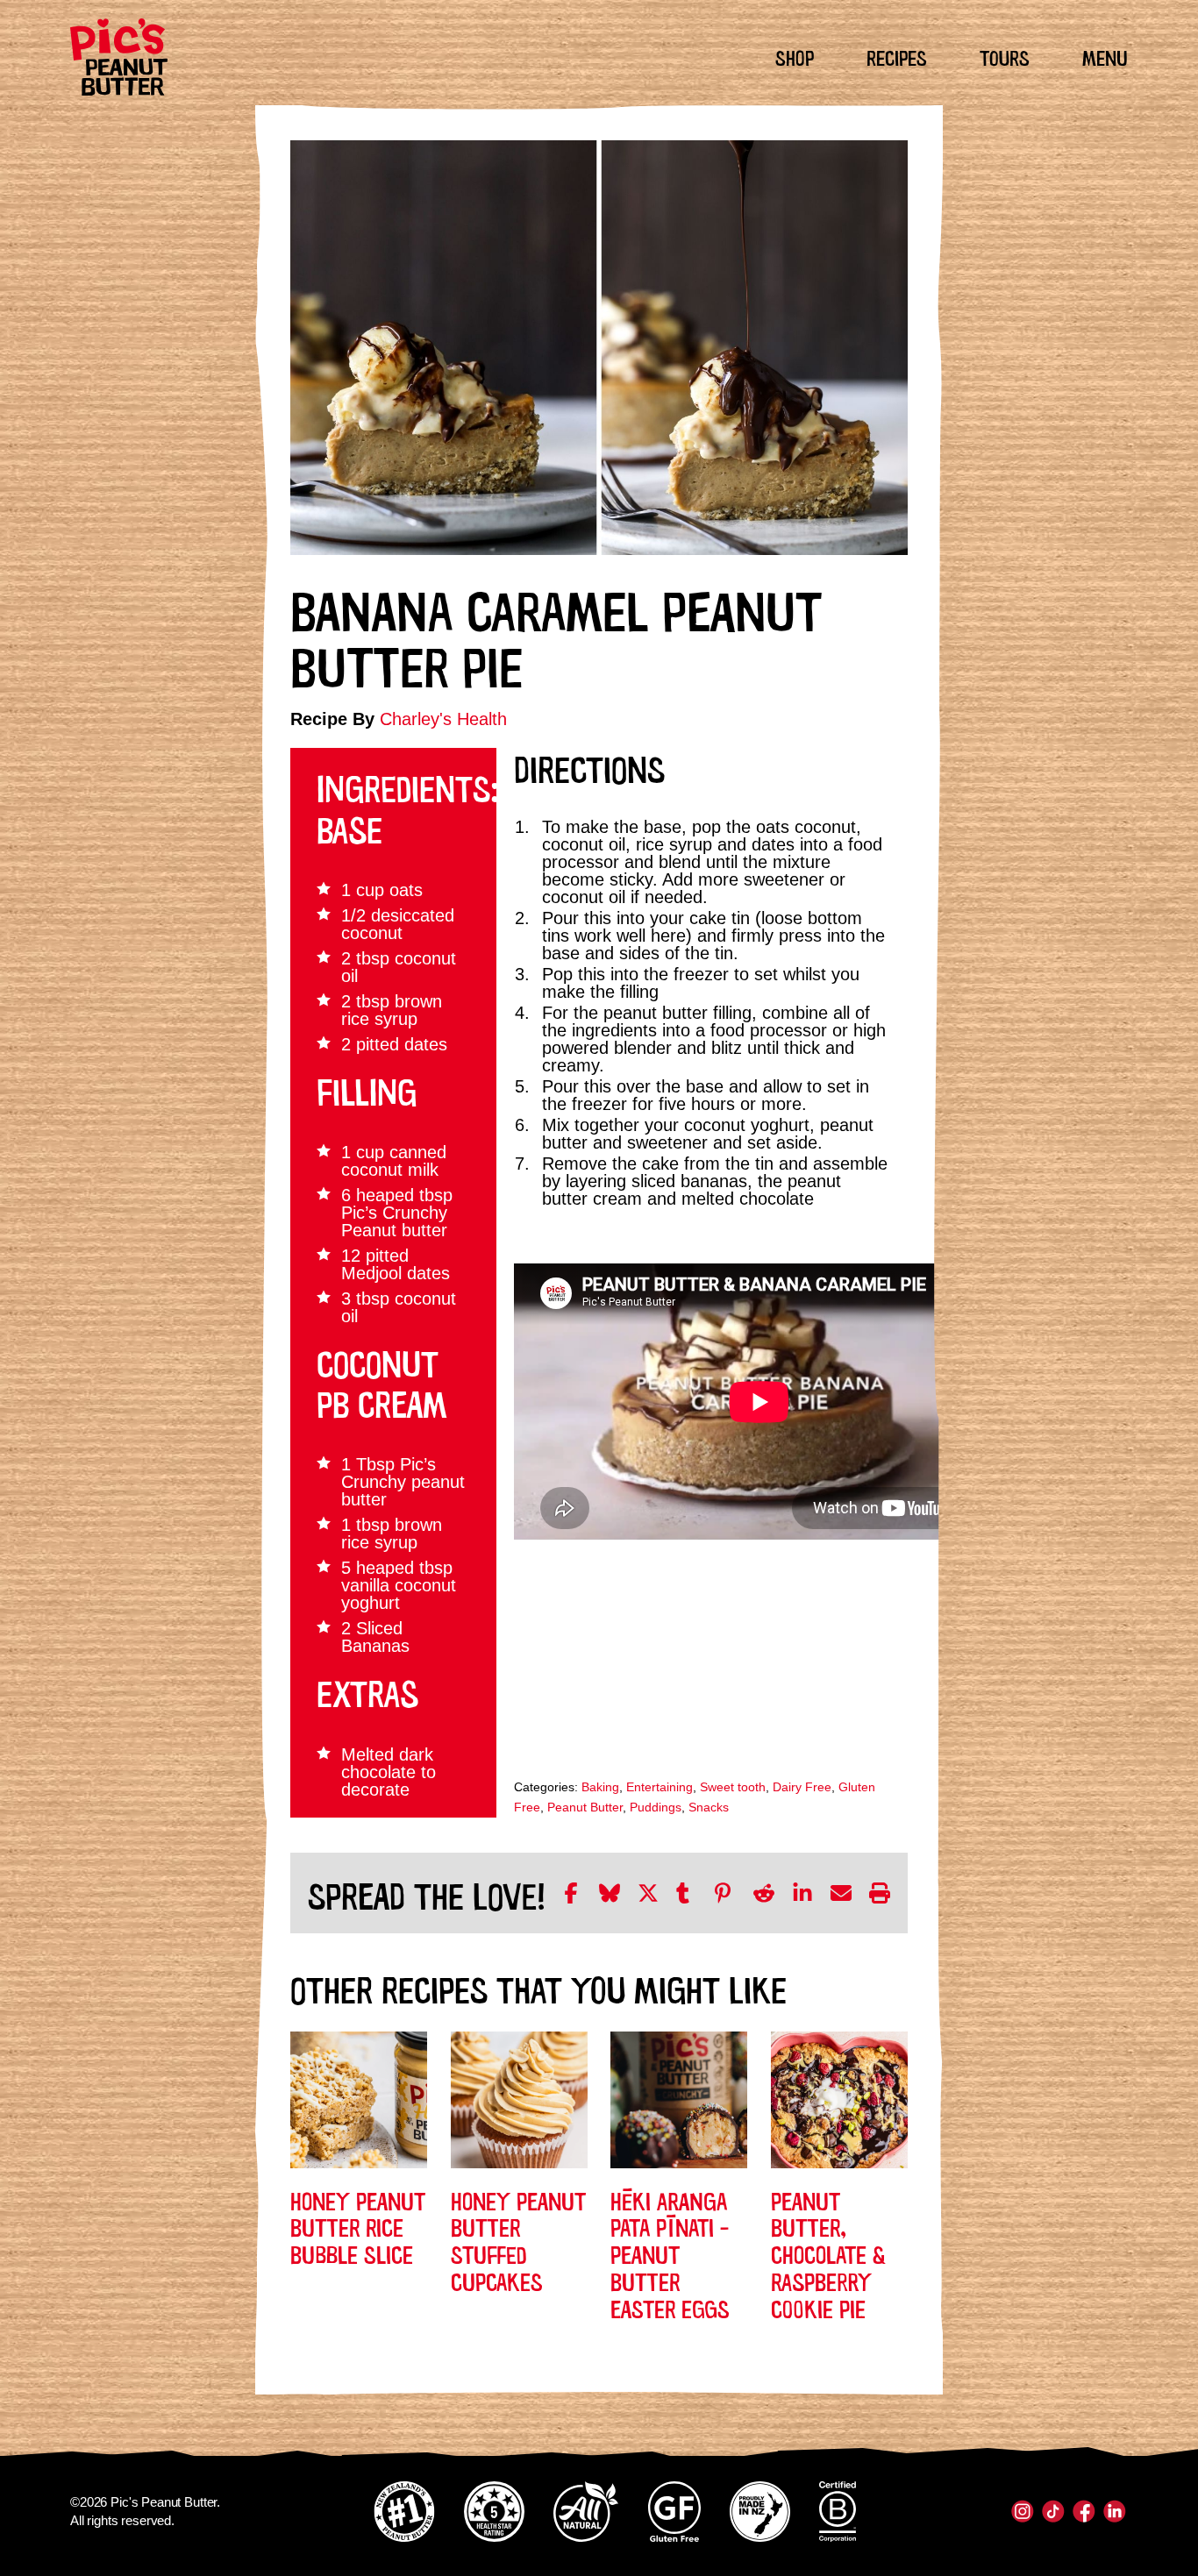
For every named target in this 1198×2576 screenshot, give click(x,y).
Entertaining (660, 1787)
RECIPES (897, 56)
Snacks (709, 1807)
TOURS (1005, 56)
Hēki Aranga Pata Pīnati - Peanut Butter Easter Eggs (670, 2253)
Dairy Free (802, 1787)
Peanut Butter (585, 1807)
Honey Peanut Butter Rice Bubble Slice (358, 2226)
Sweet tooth (733, 1787)
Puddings (656, 1807)
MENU (1105, 56)
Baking (600, 1787)
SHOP (795, 56)
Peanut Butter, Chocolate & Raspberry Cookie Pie (828, 2253)
